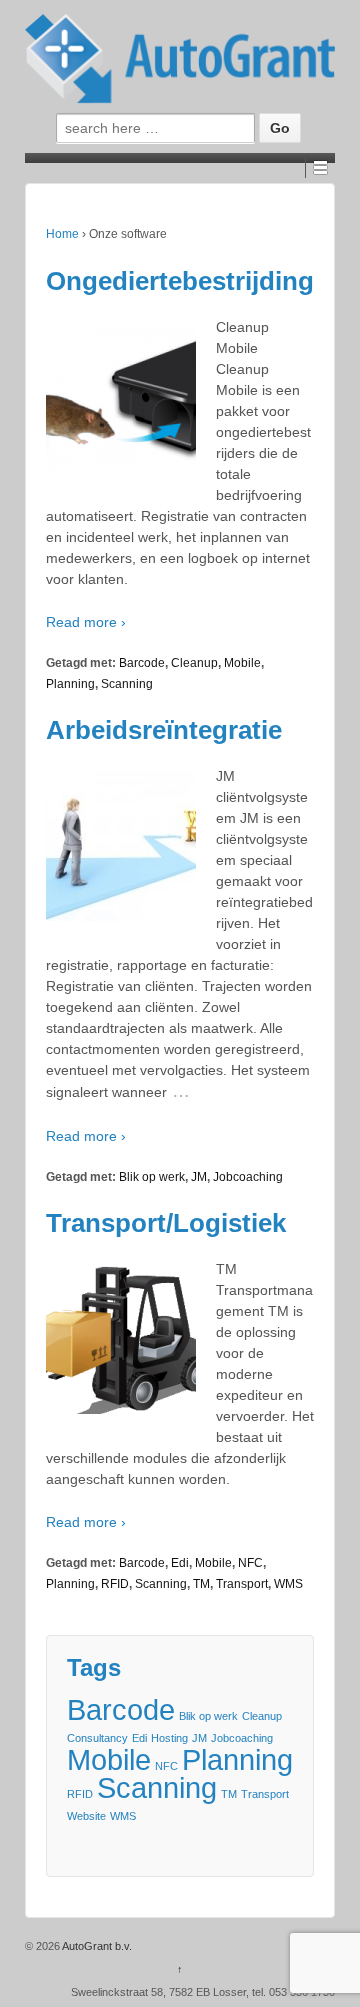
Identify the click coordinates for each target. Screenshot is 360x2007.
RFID (115, 1584)
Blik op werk (152, 1177)
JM (199, 1177)
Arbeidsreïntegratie (164, 730)
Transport (242, 1584)
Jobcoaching (248, 1177)
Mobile (242, 663)
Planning (70, 684)
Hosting (169, 1738)
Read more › (86, 622)
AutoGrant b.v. (96, 1946)
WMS (288, 1584)
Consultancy (97, 1738)
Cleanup (194, 663)
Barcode (142, 663)
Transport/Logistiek (166, 1223)
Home (62, 234)
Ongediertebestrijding (180, 281)
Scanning (127, 684)
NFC (250, 1563)
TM (201, 1584)
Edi (180, 1563)
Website (86, 1816)
